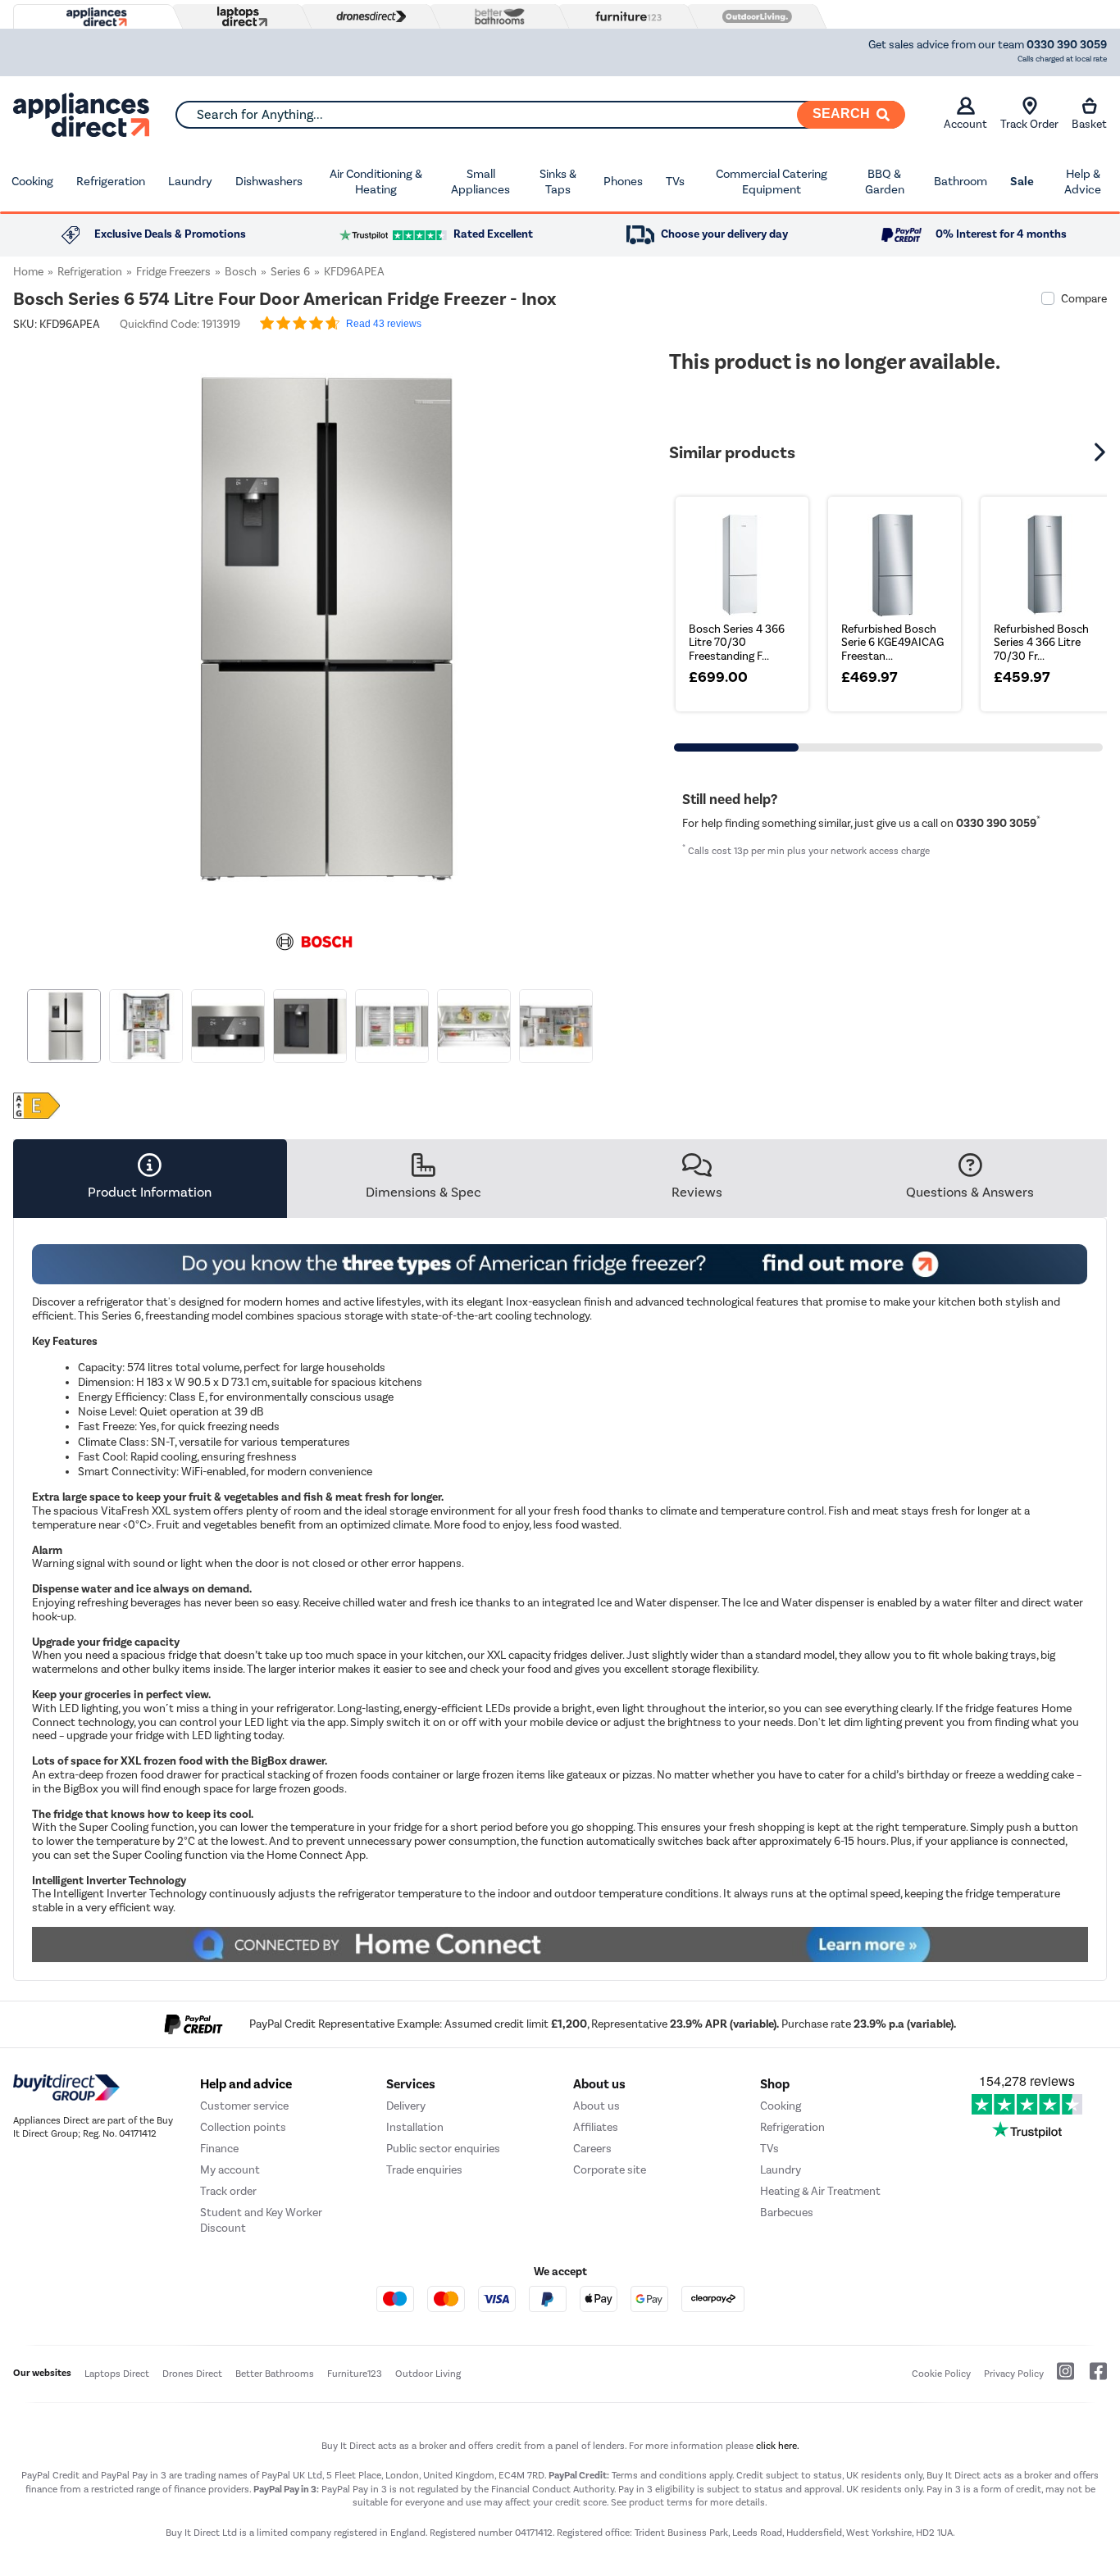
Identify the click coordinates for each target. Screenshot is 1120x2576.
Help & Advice (1083, 182)
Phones (623, 181)
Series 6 (290, 272)
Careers (592, 2149)
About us (596, 2106)
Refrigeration (111, 181)
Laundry (190, 181)
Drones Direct (192, 2374)
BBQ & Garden (885, 182)
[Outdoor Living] (753, 16)
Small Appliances (480, 182)
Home (28, 272)
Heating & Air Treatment (820, 2191)
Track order (228, 2191)
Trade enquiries (424, 2170)
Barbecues (787, 2213)
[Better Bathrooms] (496, 16)
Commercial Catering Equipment (772, 182)
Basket (1089, 124)
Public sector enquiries (443, 2149)
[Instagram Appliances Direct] (1060, 2378)
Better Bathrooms (275, 2374)
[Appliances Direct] (95, 17)
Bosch (241, 272)
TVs (675, 181)
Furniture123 (355, 2374)
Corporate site (610, 2170)
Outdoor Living (428, 2374)
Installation (415, 2127)
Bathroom (961, 181)
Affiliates (596, 2127)
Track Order (1029, 124)
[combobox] (540, 115)
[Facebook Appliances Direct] (1092, 2378)
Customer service (244, 2106)
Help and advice (246, 2084)
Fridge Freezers (173, 272)
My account (230, 2170)
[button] (603, 620)
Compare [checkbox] (1084, 299)
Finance (219, 2149)
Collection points (243, 2127)
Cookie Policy (941, 2374)
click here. (778, 2446)
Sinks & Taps (558, 182)
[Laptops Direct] (239, 17)
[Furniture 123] (625, 16)
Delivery (406, 2106)
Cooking (32, 181)
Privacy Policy (1014, 2374)
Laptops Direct (117, 2374)
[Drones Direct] (367, 16)
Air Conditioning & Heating (376, 182)
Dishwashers (269, 181)
